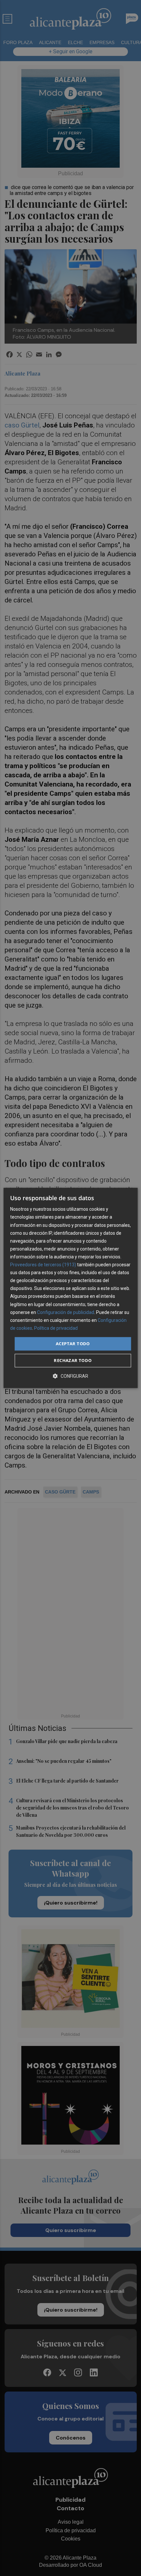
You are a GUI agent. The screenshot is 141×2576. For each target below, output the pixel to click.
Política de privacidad (56, 1328)
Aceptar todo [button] (73, 1344)
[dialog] (71, 1288)
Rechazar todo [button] (73, 1361)
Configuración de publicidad (66, 1312)
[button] (70, 1376)
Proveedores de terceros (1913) (43, 1265)
